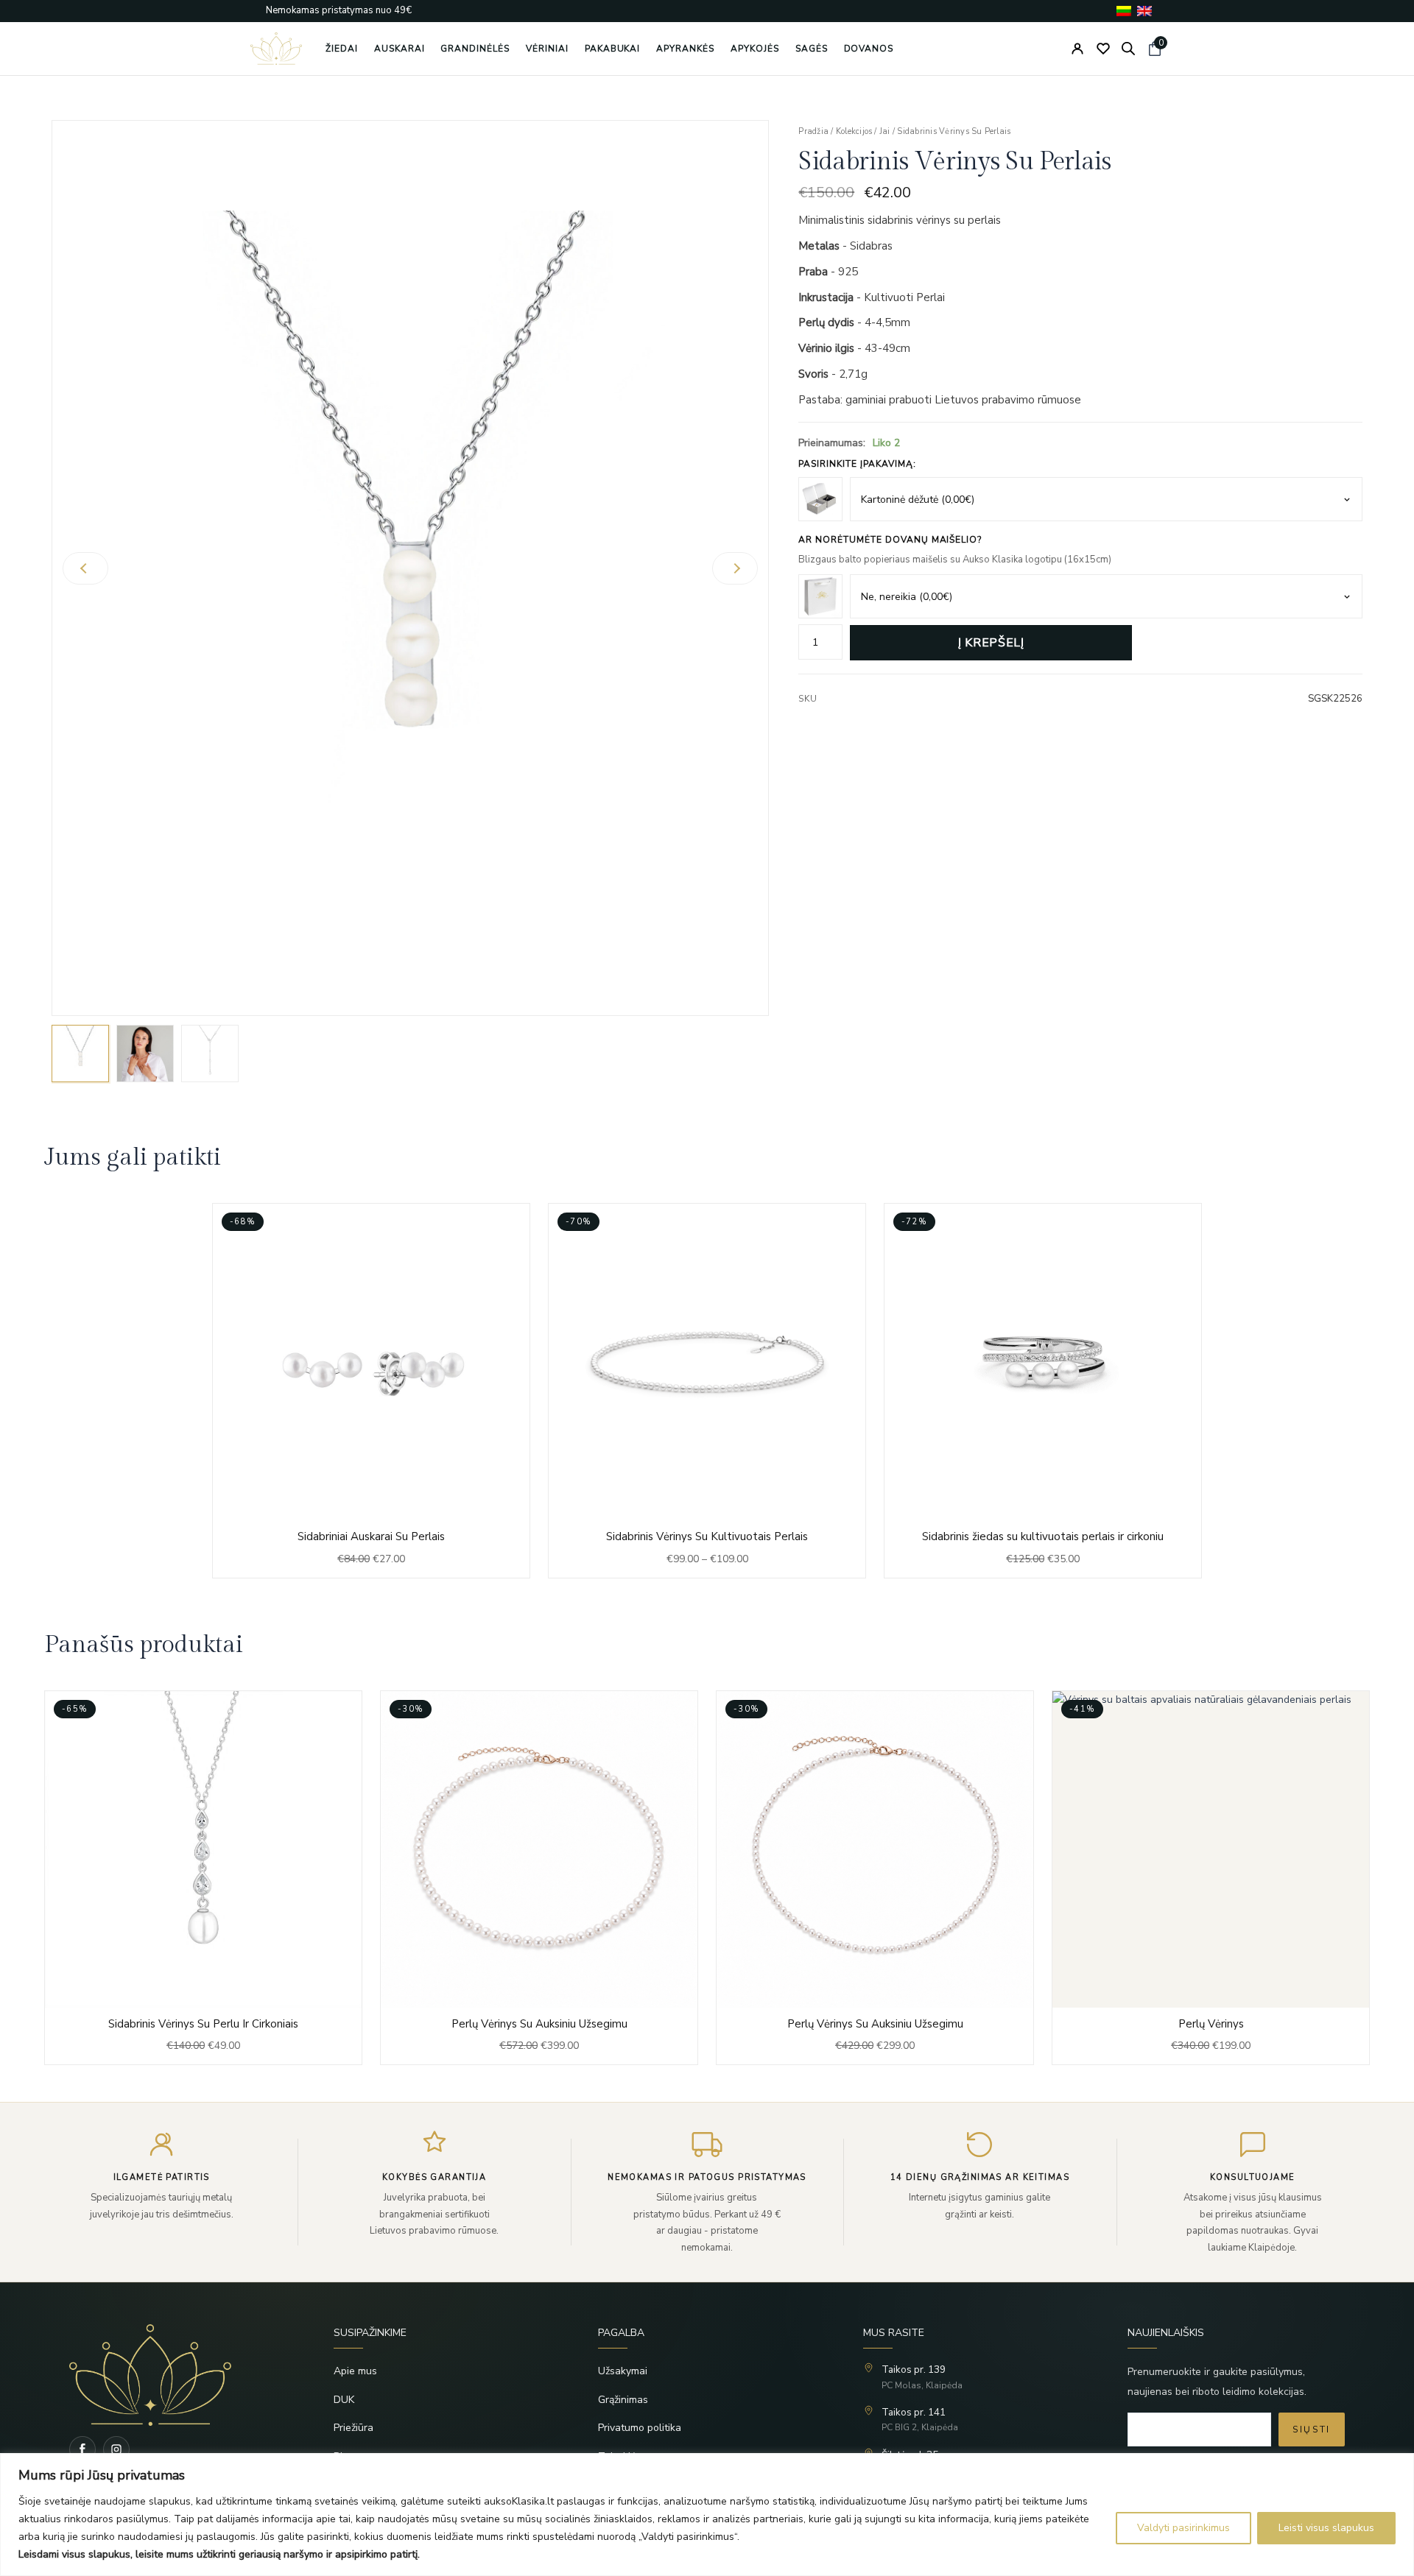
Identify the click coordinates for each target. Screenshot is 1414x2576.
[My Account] (1077, 49)
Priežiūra (353, 2428)
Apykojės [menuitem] (755, 49)
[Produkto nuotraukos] (410, 568)
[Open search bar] (1128, 49)
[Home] (178, 2375)
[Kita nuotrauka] (735, 568)
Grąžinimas (623, 2400)
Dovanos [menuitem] (869, 49)
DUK (344, 2400)
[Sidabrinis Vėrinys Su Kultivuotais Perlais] (707, 1390)
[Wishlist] (1103, 49)
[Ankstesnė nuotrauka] (85, 568)
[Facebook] (82, 2449)
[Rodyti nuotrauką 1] (80, 1054)
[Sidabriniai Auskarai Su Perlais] (371, 1390)
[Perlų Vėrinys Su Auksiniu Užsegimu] (203, 1878)
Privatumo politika (640, 2428)
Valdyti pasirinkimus (1183, 2528)
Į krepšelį (991, 643)
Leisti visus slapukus (1326, 2528)
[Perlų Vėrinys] (875, 1878)
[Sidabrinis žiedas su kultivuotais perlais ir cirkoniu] (1043, 1390)
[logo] (276, 49)
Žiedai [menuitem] (342, 49)
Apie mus (355, 2371)
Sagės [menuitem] (812, 49)
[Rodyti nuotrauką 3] (210, 1054)
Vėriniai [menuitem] (547, 49)
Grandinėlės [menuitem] (475, 49)
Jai (885, 131)
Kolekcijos (854, 131)
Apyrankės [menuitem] (685, 49)
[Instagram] (116, 2449)
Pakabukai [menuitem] (613, 49)
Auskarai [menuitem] (400, 49)
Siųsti (1312, 2429)
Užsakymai (623, 2371)
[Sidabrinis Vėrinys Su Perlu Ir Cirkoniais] (1211, 1878)
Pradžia (813, 131)
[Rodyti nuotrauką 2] (145, 1054)
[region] (707, 2515)
